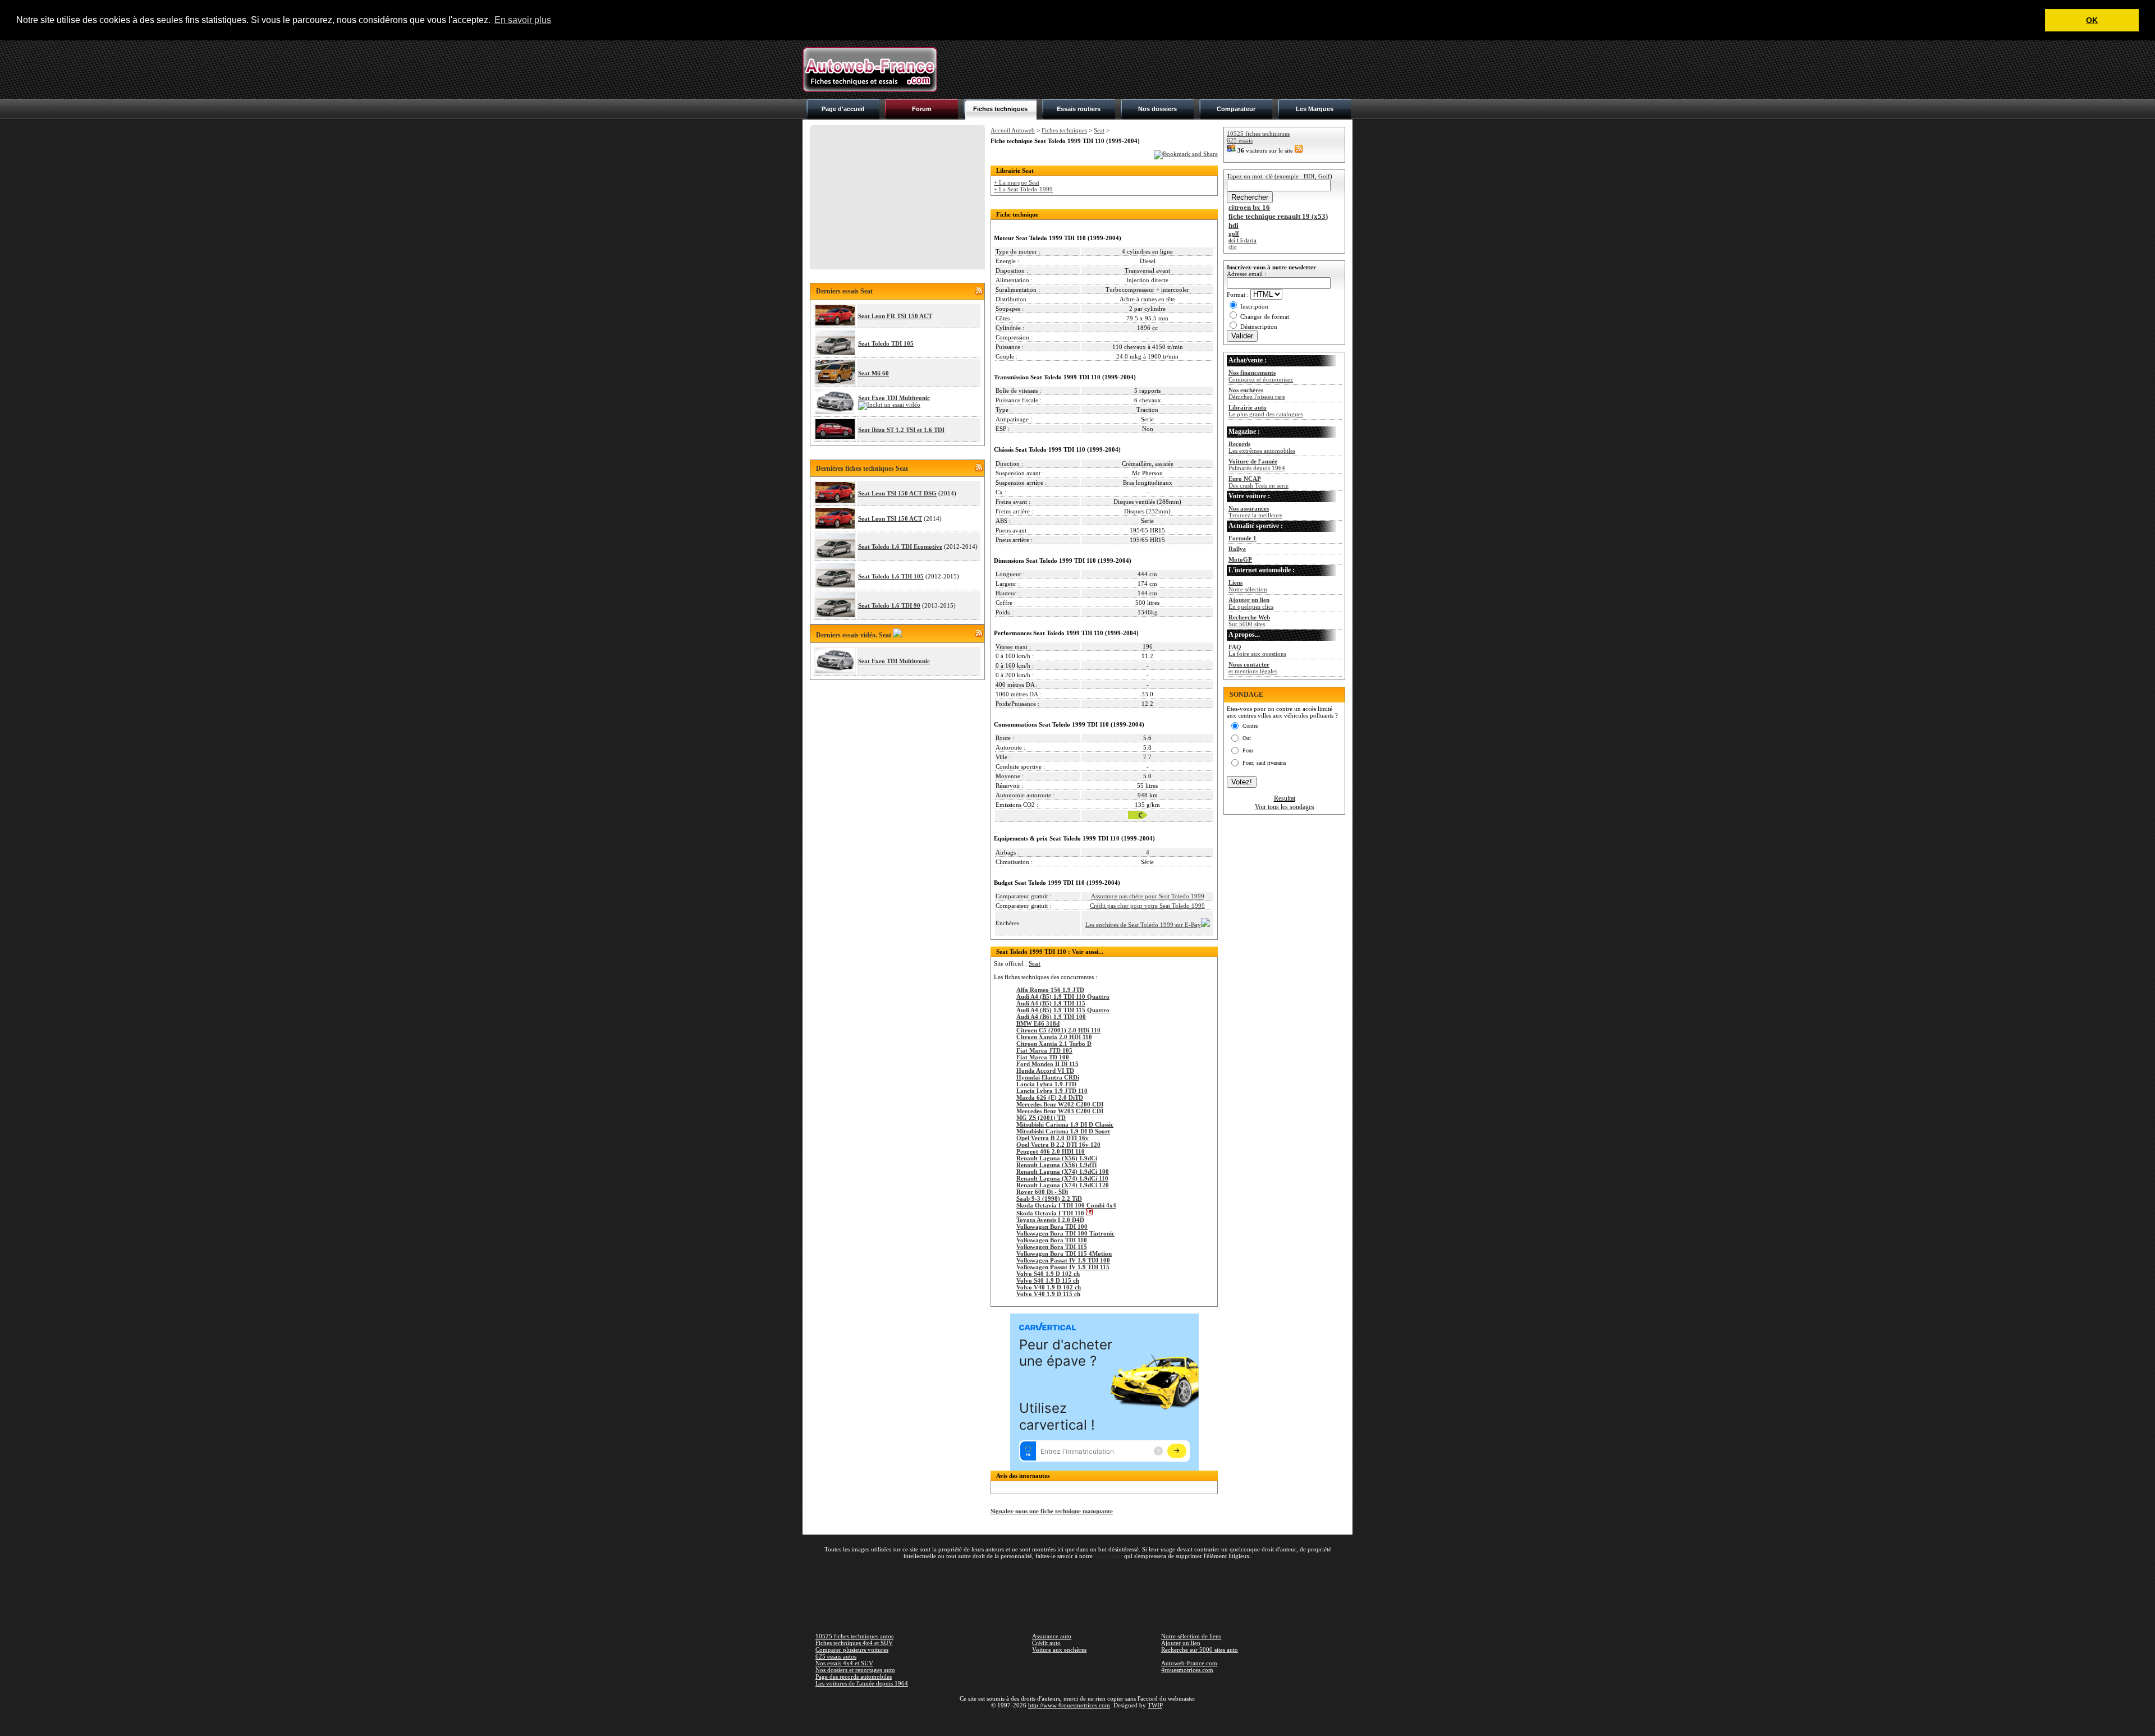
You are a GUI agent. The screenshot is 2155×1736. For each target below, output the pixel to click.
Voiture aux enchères (1059, 1650)
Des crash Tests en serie (1258, 482)
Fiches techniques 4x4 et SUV (854, 1643)
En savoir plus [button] (523, 20)
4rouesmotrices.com (1187, 1670)
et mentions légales (1253, 668)
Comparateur (1236, 109)
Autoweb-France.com (1189, 1663)
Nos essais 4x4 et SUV (844, 1663)
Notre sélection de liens (1191, 1636)
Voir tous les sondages (1285, 807)
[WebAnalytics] (1077, 1721)
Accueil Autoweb (1013, 130)
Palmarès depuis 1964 (1257, 465)
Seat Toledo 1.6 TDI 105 (891, 576)
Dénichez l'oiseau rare (1257, 393)
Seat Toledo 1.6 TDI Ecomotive (900, 546)
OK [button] (2092, 20)
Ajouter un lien (1181, 1643)
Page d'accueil (843, 109)
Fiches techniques (1000, 109)
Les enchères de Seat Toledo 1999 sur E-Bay (1143, 925)
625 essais (1240, 140)
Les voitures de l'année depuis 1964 (862, 1683)
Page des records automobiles (854, 1677)
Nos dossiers (1157, 109)
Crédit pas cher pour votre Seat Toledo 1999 (1147, 906)
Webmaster (1108, 1556)
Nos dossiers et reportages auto (855, 1670)
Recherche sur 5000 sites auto (1200, 1650)
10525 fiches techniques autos (854, 1636)
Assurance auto (1052, 1636)
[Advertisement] (1148, 70)
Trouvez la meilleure (1255, 512)
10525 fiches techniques (1258, 134)
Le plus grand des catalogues (1266, 411)
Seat (1099, 130)
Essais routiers (1079, 109)
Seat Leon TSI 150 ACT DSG (897, 493)
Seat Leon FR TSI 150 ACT (895, 316)
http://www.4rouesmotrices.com (1069, 1705)
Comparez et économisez (1261, 376)
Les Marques (1315, 109)
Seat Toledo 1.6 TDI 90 (889, 605)
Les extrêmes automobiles (1262, 447)
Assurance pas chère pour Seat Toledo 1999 (1148, 896)
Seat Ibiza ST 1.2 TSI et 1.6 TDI (901, 430)
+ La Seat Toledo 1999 (1023, 189)
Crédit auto (1046, 1643)
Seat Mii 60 (874, 373)
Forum (922, 109)
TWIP (1155, 1705)
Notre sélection (1248, 586)
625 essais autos (836, 1656)
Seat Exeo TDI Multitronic (894, 398)
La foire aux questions (1257, 650)
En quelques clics (1251, 603)
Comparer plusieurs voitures (852, 1650)
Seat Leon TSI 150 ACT (890, 518)
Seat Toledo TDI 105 (886, 343)
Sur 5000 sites (1249, 621)
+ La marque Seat (1017, 182)
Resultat (1285, 798)
